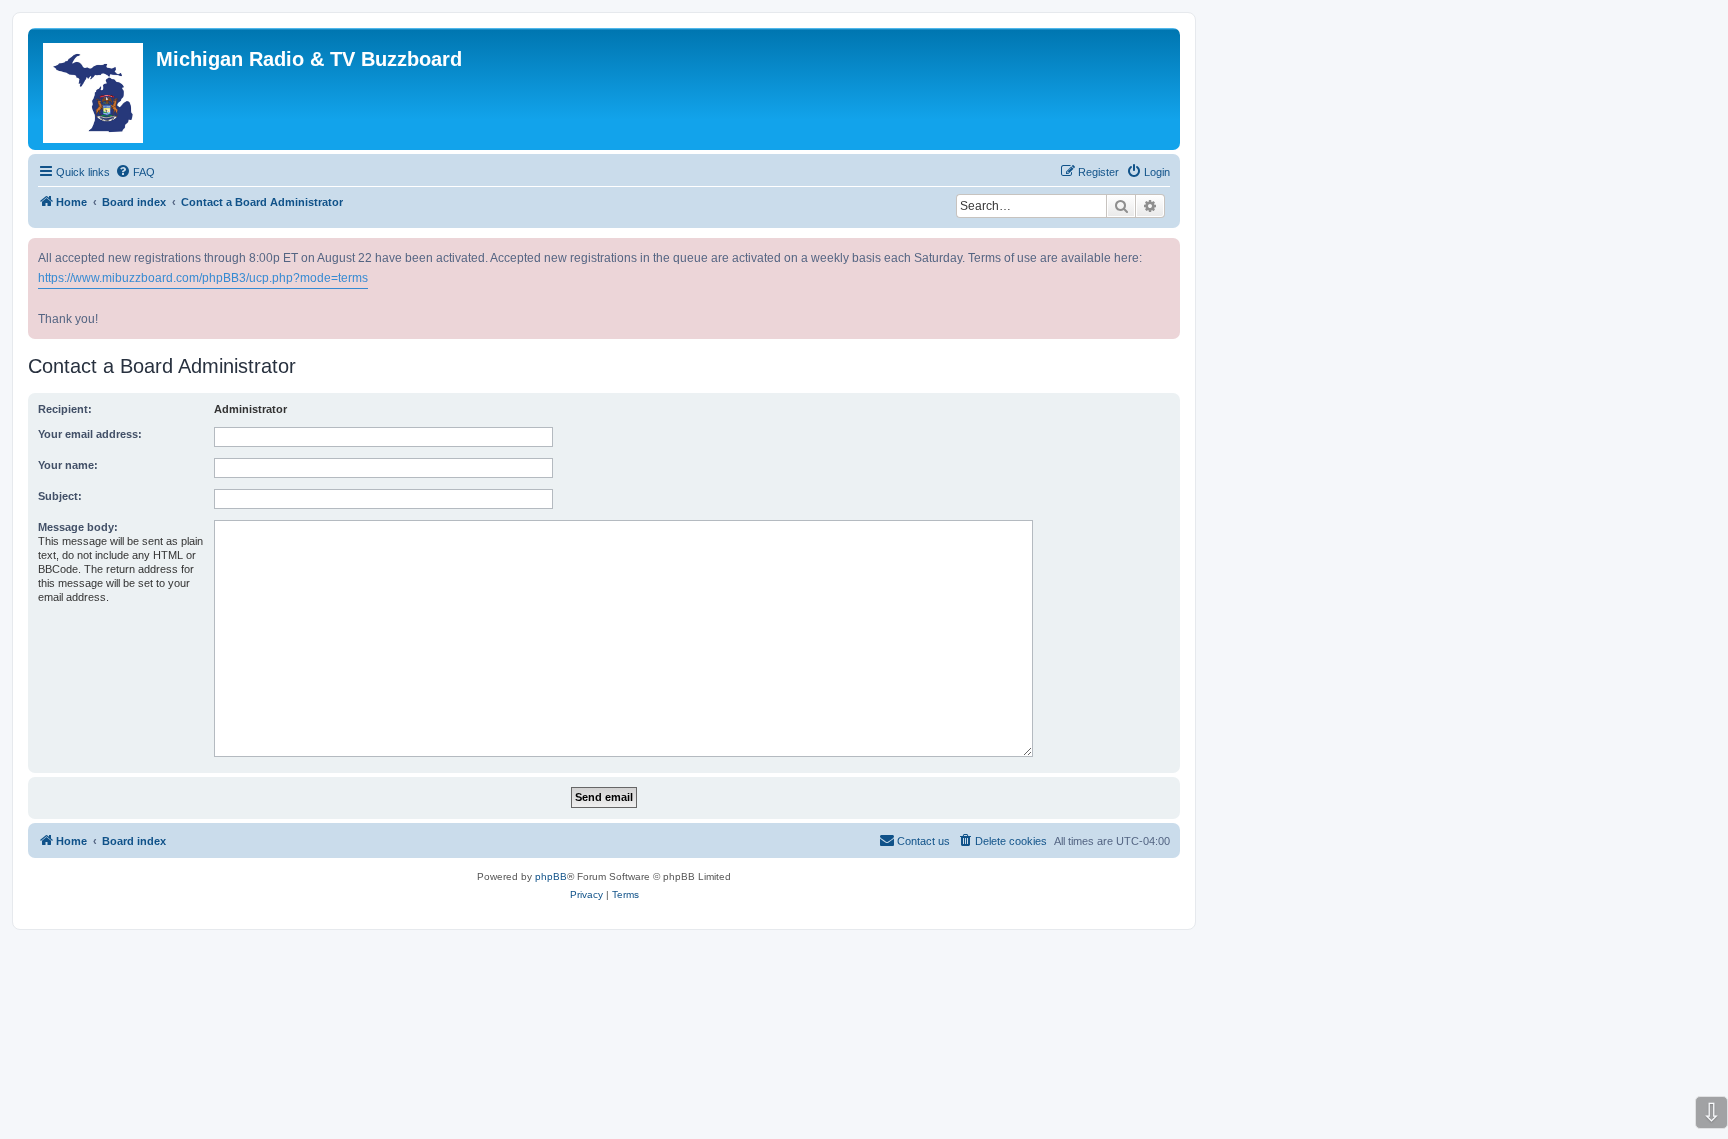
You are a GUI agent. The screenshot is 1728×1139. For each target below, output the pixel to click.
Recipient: (65, 409)
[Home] (94, 89)
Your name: (68, 465)
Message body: (78, 527)
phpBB (551, 876)
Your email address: (90, 434)
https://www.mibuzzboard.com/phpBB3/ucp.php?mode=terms (203, 278)
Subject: (60, 496)
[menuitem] (135, 172)
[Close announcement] (1167, 249)
